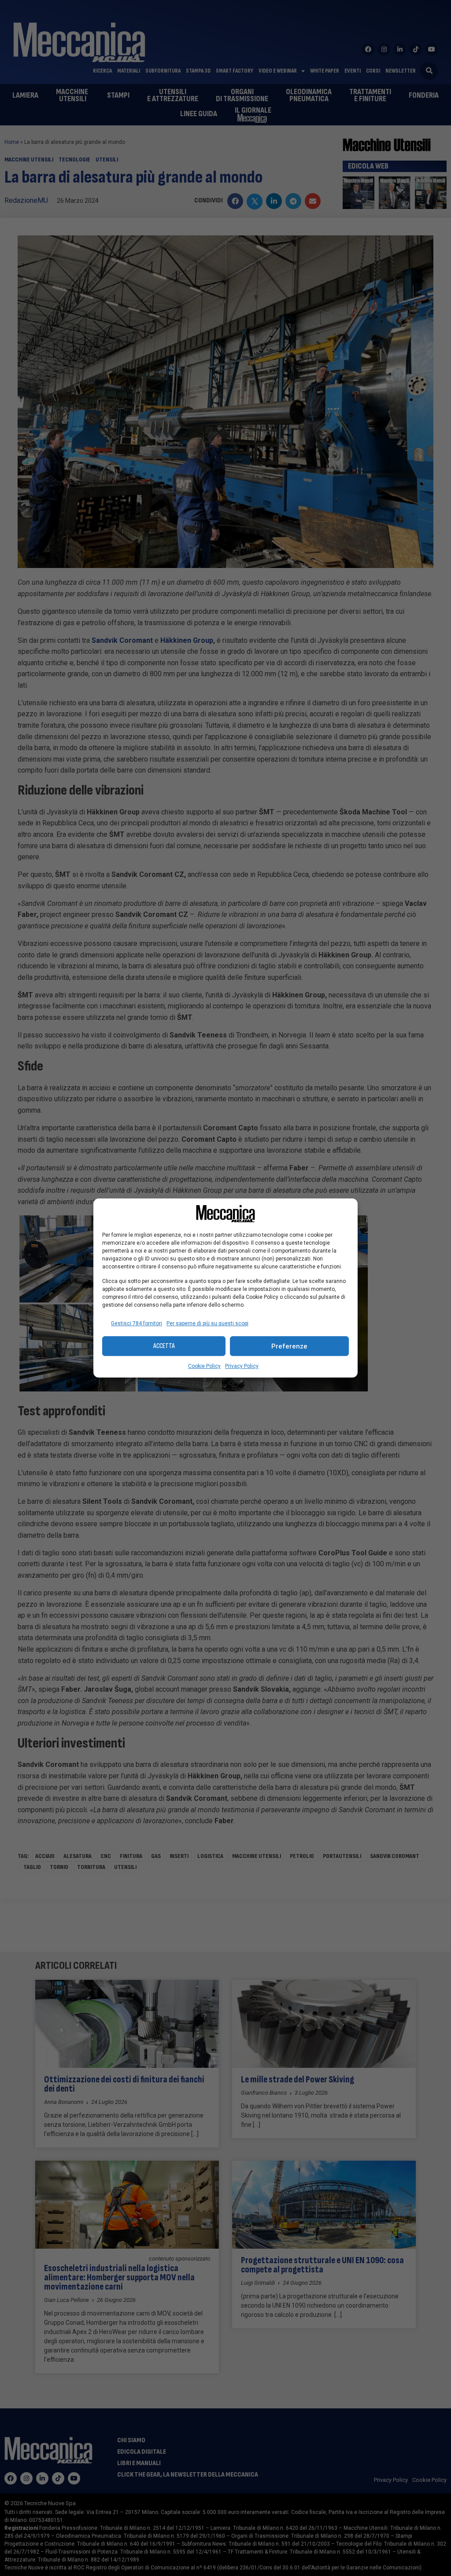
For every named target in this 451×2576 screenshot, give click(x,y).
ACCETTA (164, 1346)
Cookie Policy (204, 1366)
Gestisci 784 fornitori (137, 1323)
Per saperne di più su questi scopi (207, 1323)
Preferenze (289, 1346)
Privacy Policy (242, 1366)
